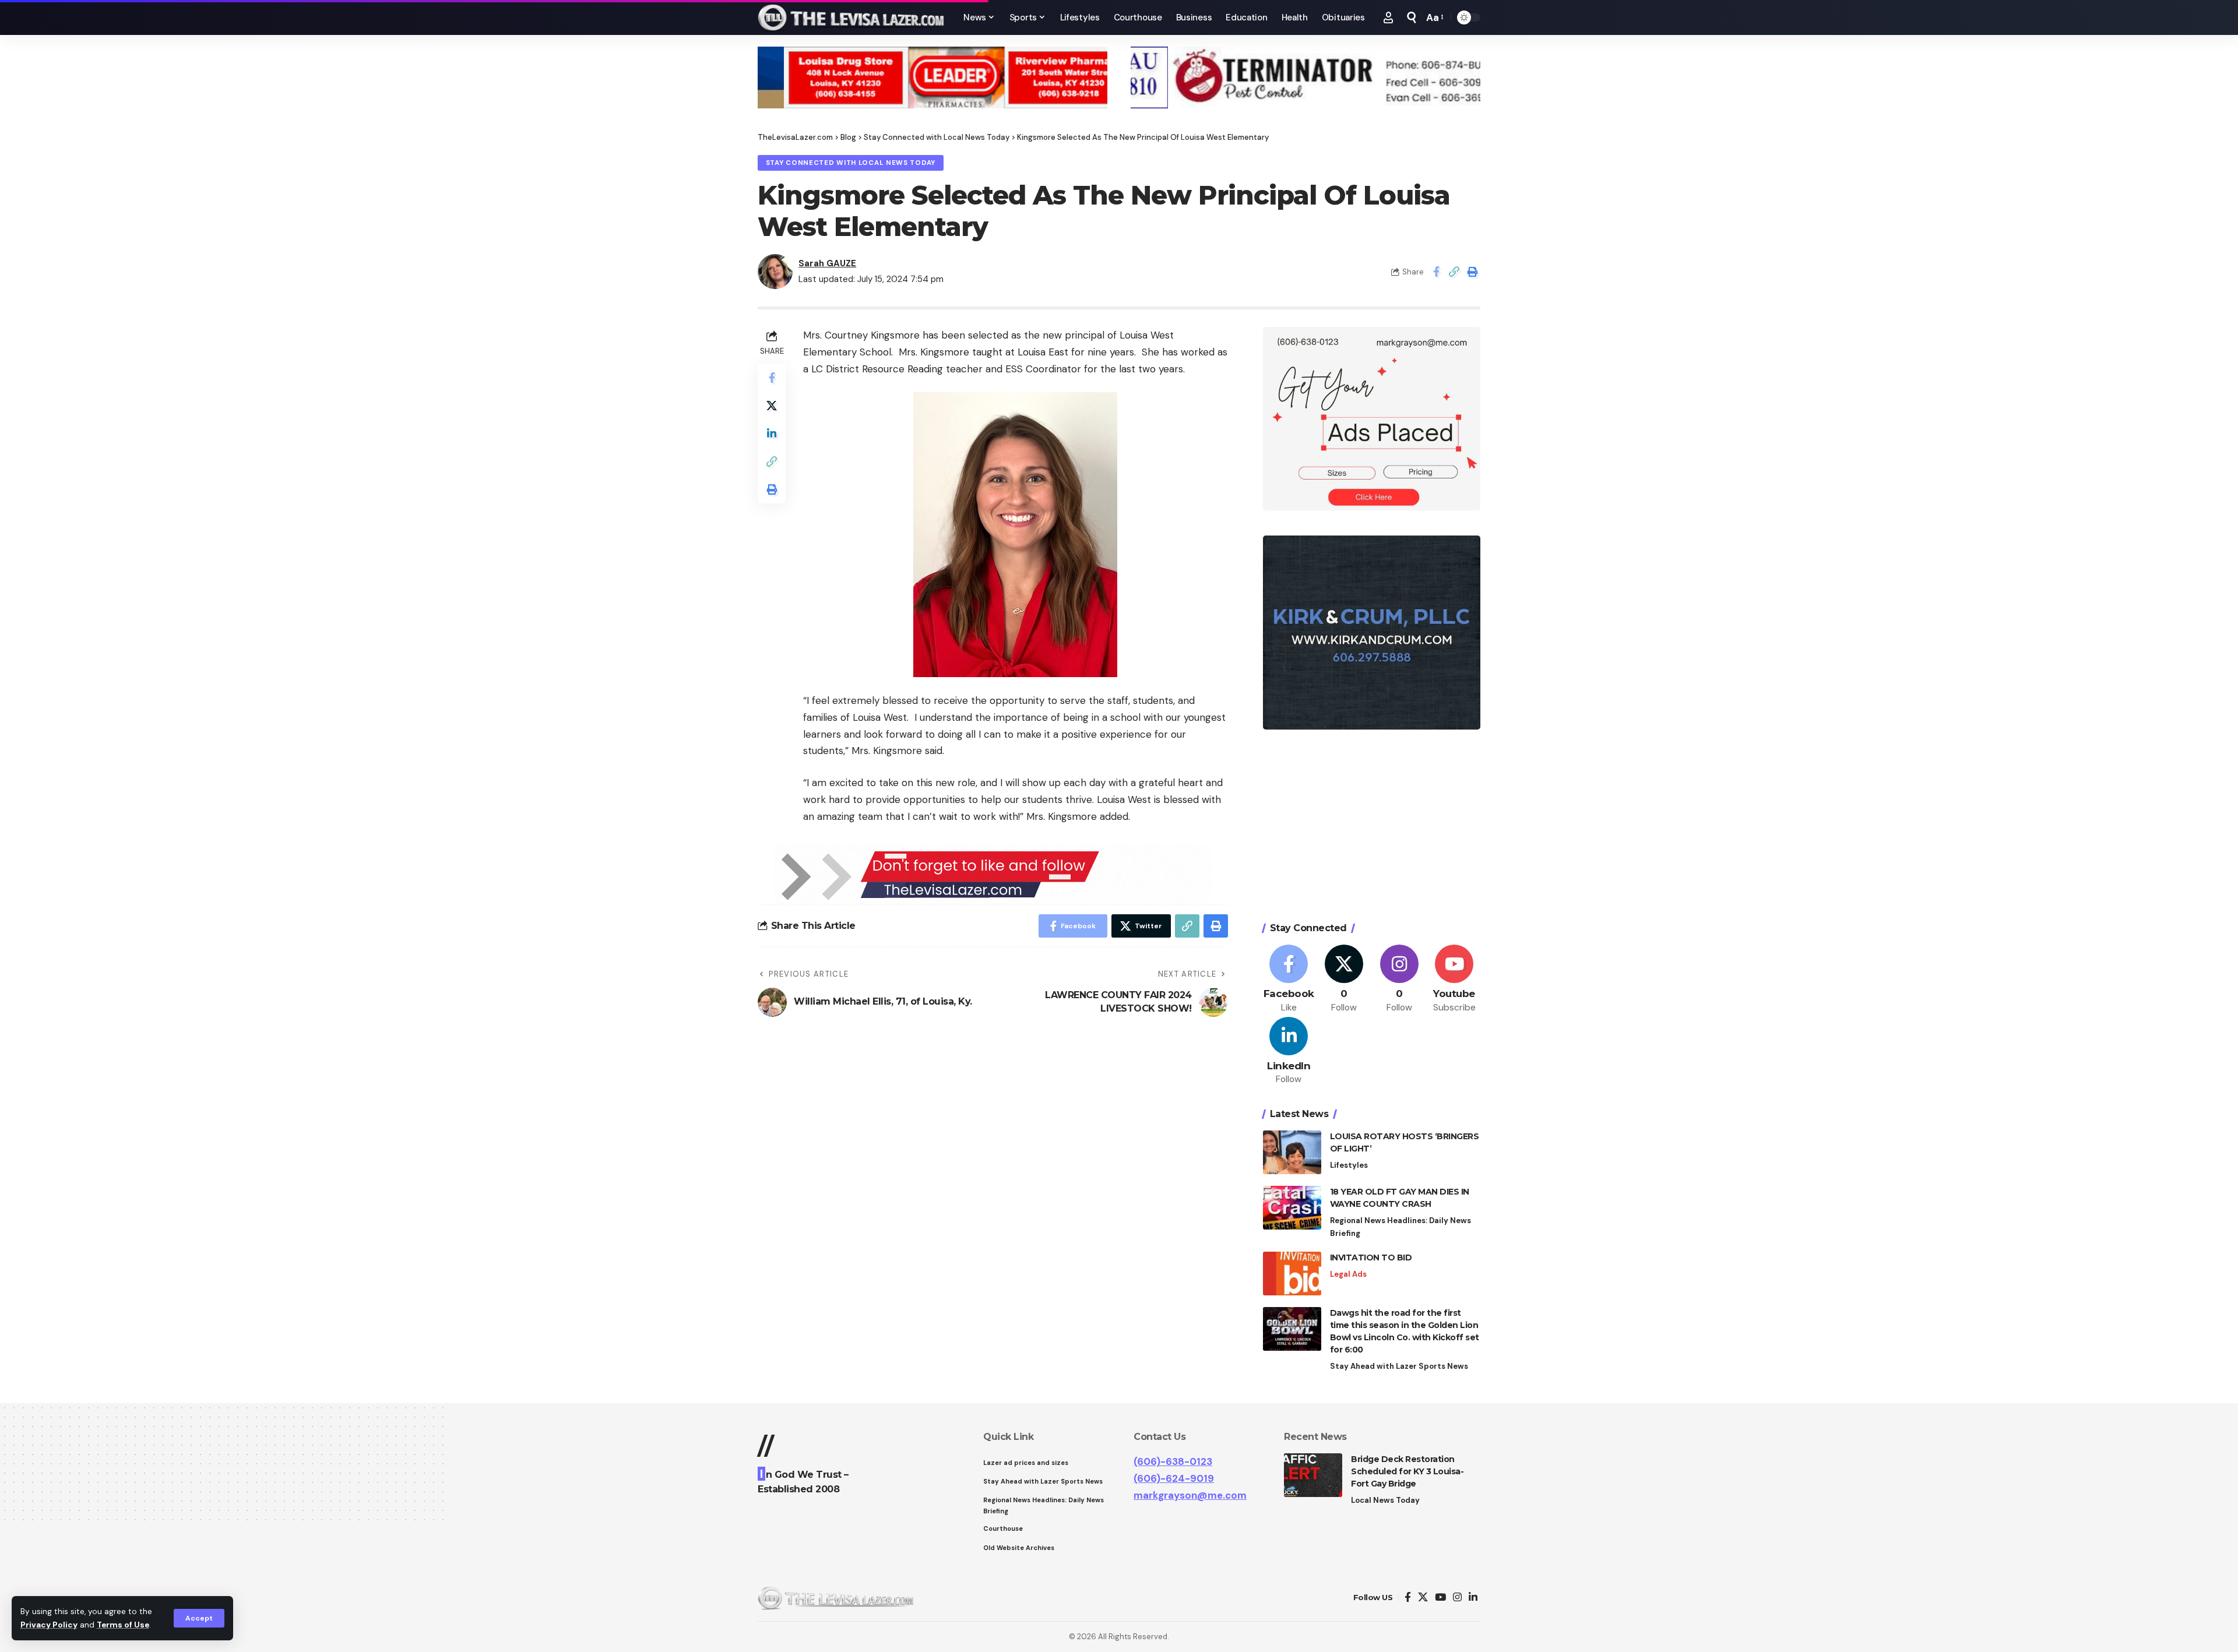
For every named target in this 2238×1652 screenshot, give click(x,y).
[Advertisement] (1372, 827)
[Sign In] (1388, 17)
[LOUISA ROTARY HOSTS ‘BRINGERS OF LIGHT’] (1292, 1152)
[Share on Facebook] (1436, 272)
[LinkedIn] (1289, 1052)
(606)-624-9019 (1174, 1478)
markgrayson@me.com (1190, 1495)
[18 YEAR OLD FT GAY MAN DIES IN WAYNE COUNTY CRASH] (1292, 1208)
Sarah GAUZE (827, 263)
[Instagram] (1399, 979)
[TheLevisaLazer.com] (851, 17)
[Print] (1472, 272)
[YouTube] (1440, 1598)
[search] (1412, 17)
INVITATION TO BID (1371, 1258)
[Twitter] (1344, 979)
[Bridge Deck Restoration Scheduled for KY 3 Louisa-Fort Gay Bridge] (1313, 1475)
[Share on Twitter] (772, 406)
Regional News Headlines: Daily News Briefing (1400, 1227)
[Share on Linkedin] (772, 434)
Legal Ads (1348, 1274)
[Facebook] (1289, 979)
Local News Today (1385, 1500)
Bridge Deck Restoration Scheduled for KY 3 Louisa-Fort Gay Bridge (1407, 1471)
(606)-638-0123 (1173, 1461)
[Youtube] (1454, 979)
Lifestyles (1349, 1165)
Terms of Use (123, 1625)
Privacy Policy (49, 1625)
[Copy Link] (1454, 272)
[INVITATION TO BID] (1292, 1274)
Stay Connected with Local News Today (851, 163)
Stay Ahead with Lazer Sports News (1399, 1366)
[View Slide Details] (932, 78)
